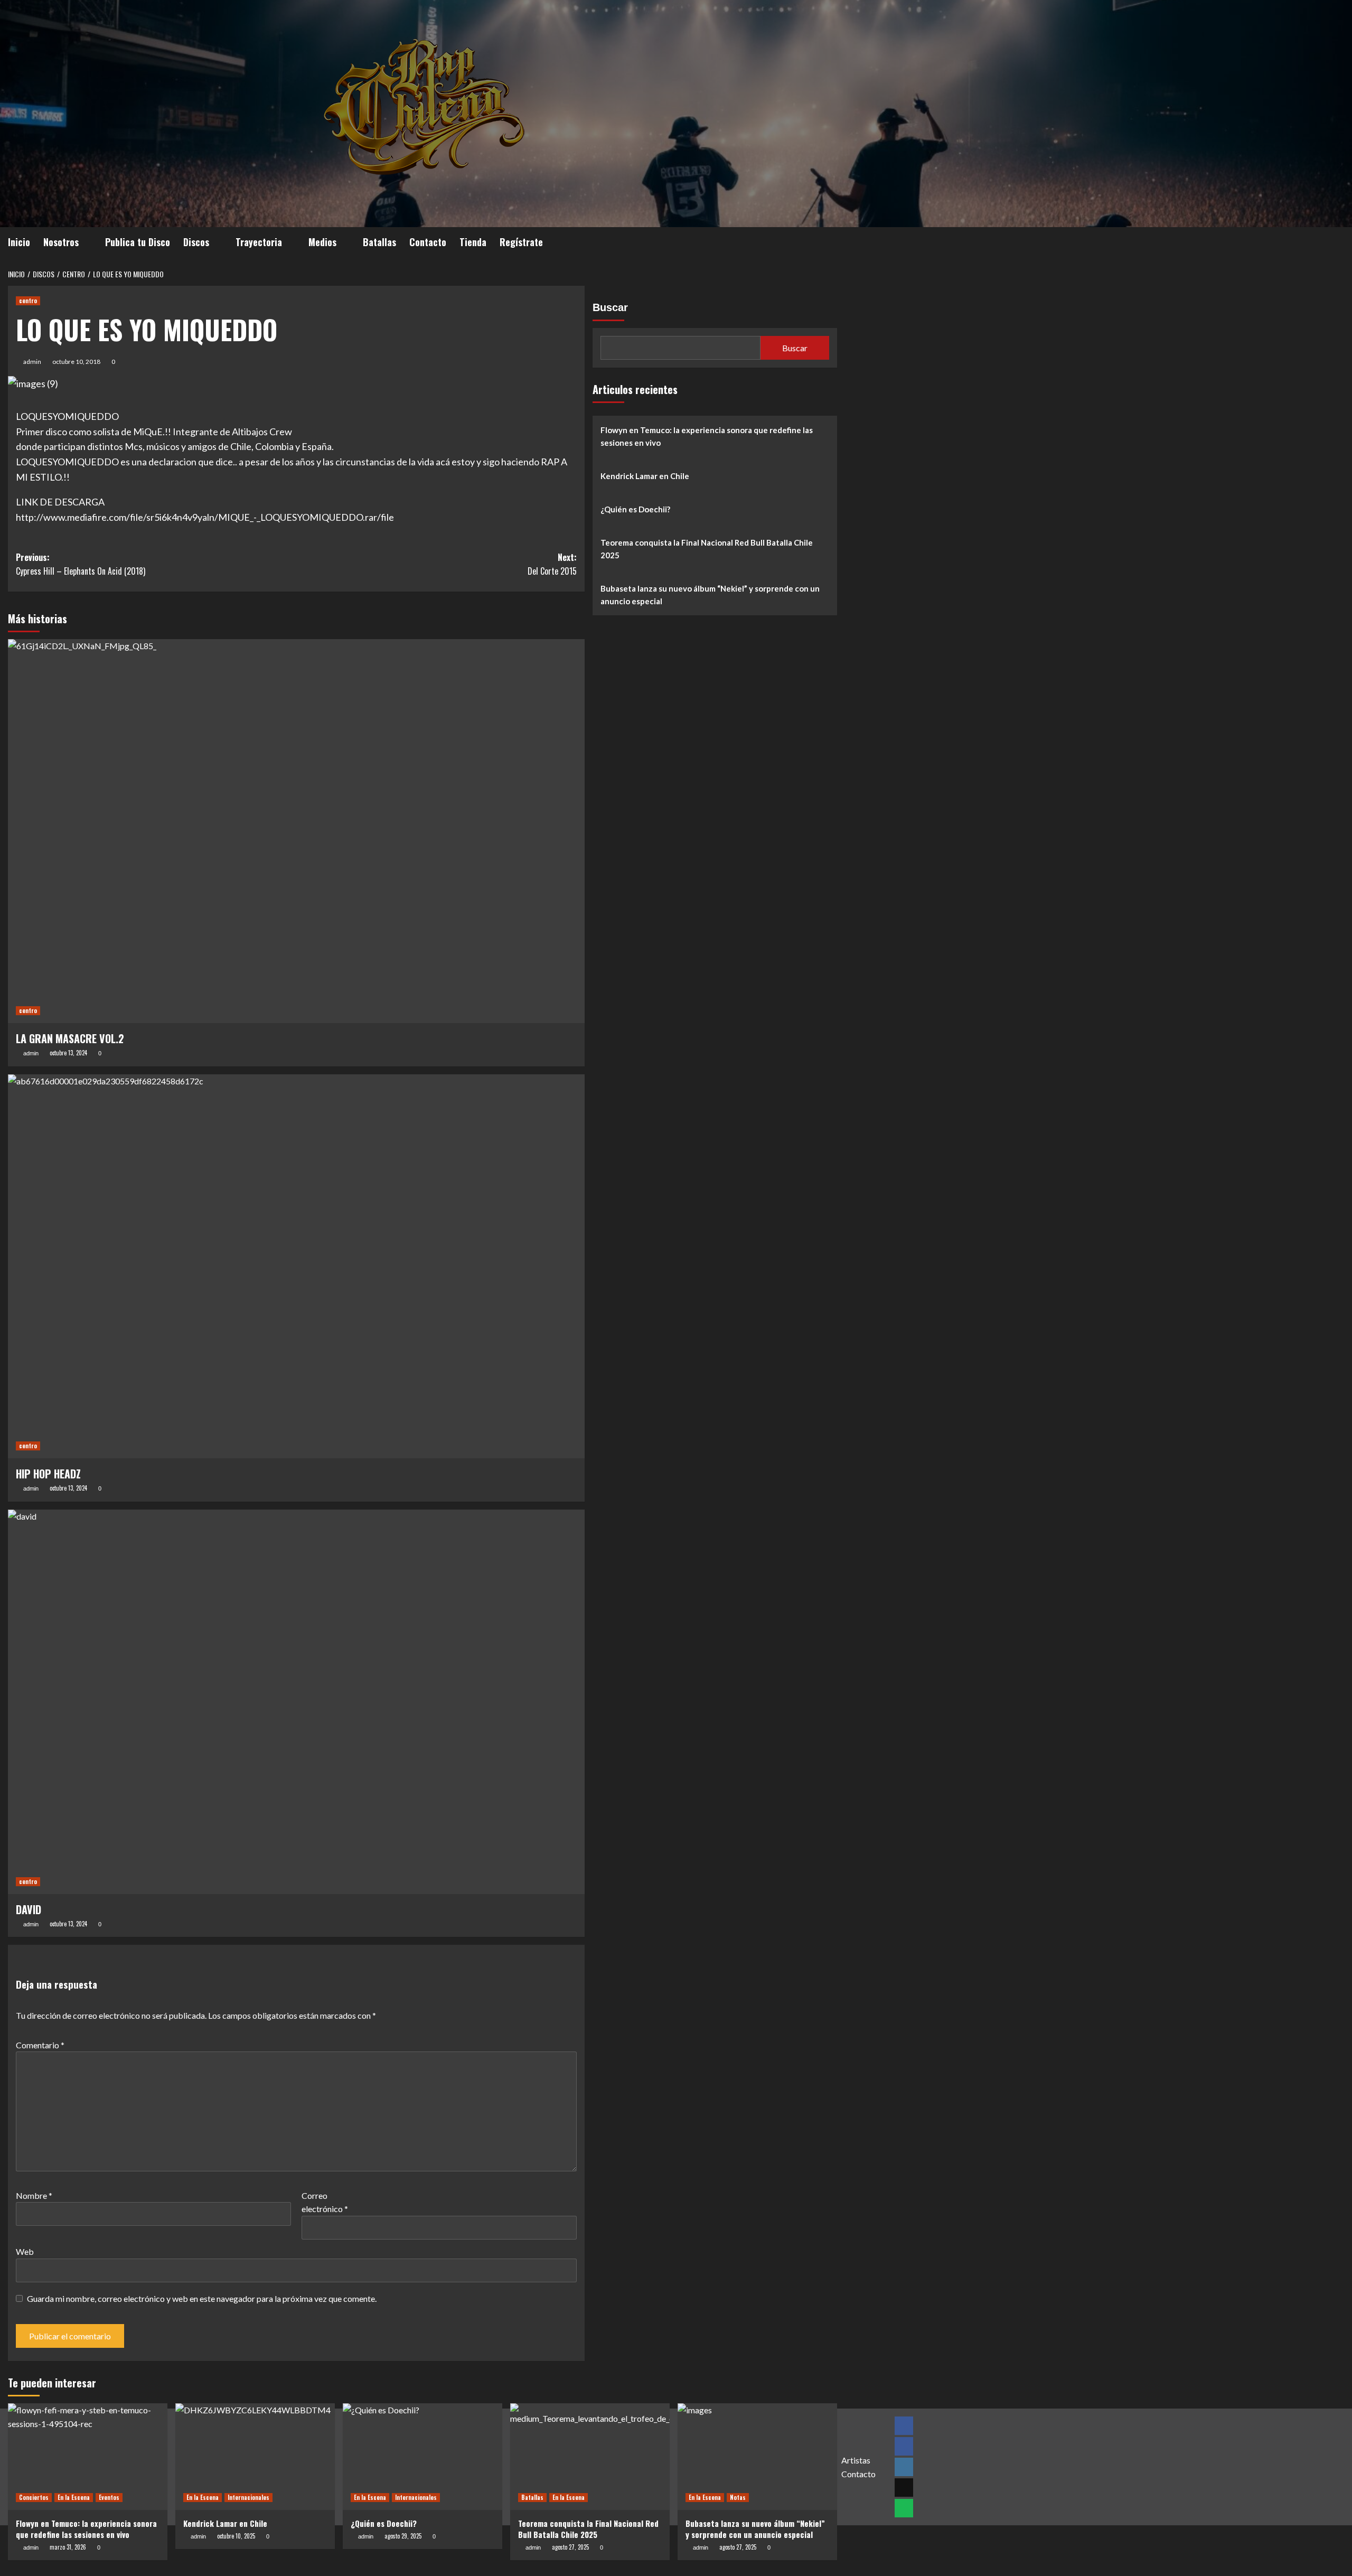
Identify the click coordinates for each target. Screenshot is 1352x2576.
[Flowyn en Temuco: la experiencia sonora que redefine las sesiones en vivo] (88, 2456)
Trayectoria (259, 242)
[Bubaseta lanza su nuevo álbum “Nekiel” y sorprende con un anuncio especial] (757, 2456)
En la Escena (74, 2497)
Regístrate (521, 242)
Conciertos (34, 2497)
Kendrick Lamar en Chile (645, 476)
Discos (196, 242)
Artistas (856, 2460)
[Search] (830, 240)
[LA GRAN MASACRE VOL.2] (296, 831)
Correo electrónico (325, 2202)
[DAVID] (296, 1702)
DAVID (29, 1909)
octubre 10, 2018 (76, 362)
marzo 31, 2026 (68, 2547)
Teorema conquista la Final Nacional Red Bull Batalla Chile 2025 (707, 549)
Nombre (34, 2195)
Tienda (473, 242)
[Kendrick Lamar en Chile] (255, 2456)
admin (32, 362)
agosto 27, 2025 (570, 2547)
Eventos (109, 2497)
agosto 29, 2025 (403, 2536)
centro (28, 301)
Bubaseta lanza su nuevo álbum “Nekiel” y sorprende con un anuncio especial (710, 595)
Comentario (40, 2045)
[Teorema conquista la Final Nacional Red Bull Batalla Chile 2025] (590, 2456)
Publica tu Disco (138, 242)
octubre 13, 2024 (68, 1053)
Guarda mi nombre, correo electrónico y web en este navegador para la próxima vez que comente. (202, 2298)
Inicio (19, 242)
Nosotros (61, 242)
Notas (738, 2497)
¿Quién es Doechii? (635, 509)
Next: (552, 564)
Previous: (81, 564)
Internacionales (248, 2497)
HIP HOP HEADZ (48, 1474)
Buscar (610, 307)
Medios (322, 242)
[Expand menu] (85, 243)
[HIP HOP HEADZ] (296, 1267)
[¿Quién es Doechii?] (422, 2456)
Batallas (379, 242)
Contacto (428, 242)
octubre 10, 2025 (236, 2536)
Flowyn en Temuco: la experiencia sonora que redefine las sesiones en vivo (707, 436)
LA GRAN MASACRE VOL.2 (70, 1038)
